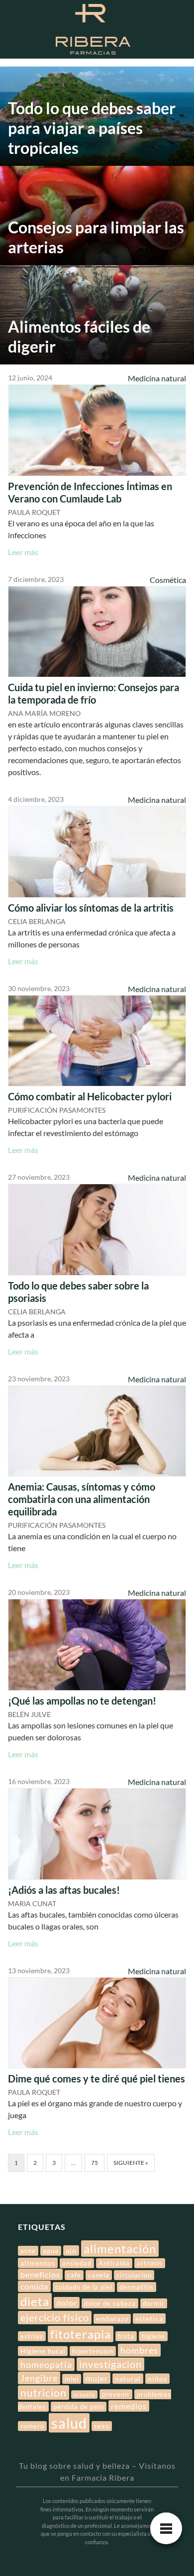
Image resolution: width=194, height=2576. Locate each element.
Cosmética (168, 580)
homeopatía (46, 2364)
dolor (67, 2303)
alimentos (38, 2263)
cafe (74, 2275)
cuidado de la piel (84, 2287)
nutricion (44, 2393)
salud (69, 2423)
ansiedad (77, 2263)
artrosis (150, 2263)
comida (34, 2286)
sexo (102, 2426)
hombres (139, 2350)
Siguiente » (131, 2163)
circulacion (134, 2275)
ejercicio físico (55, 2318)
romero (32, 2426)
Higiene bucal (43, 2351)
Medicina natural (157, 378)
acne (28, 2251)
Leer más (23, 552)
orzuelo (84, 2395)
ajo (71, 2251)
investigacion (110, 2364)
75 (95, 2163)
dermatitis (137, 2287)
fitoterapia (81, 2334)
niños (157, 2379)
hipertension (93, 2351)
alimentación (120, 2249)
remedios (129, 2406)
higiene (153, 2336)
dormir (154, 2303)
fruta (126, 2336)
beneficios (40, 2274)
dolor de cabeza (110, 2303)
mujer (97, 2378)
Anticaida (114, 2263)
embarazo (112, 2319)
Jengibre (39, 2378)
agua (51, 2251)
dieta (35, 2301)
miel (72, 2379)
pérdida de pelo (79, 2407)
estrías (32, 2336)
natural (128, 2379)
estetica (149, 2319)
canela (99, 2275)
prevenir (116, 2394)
